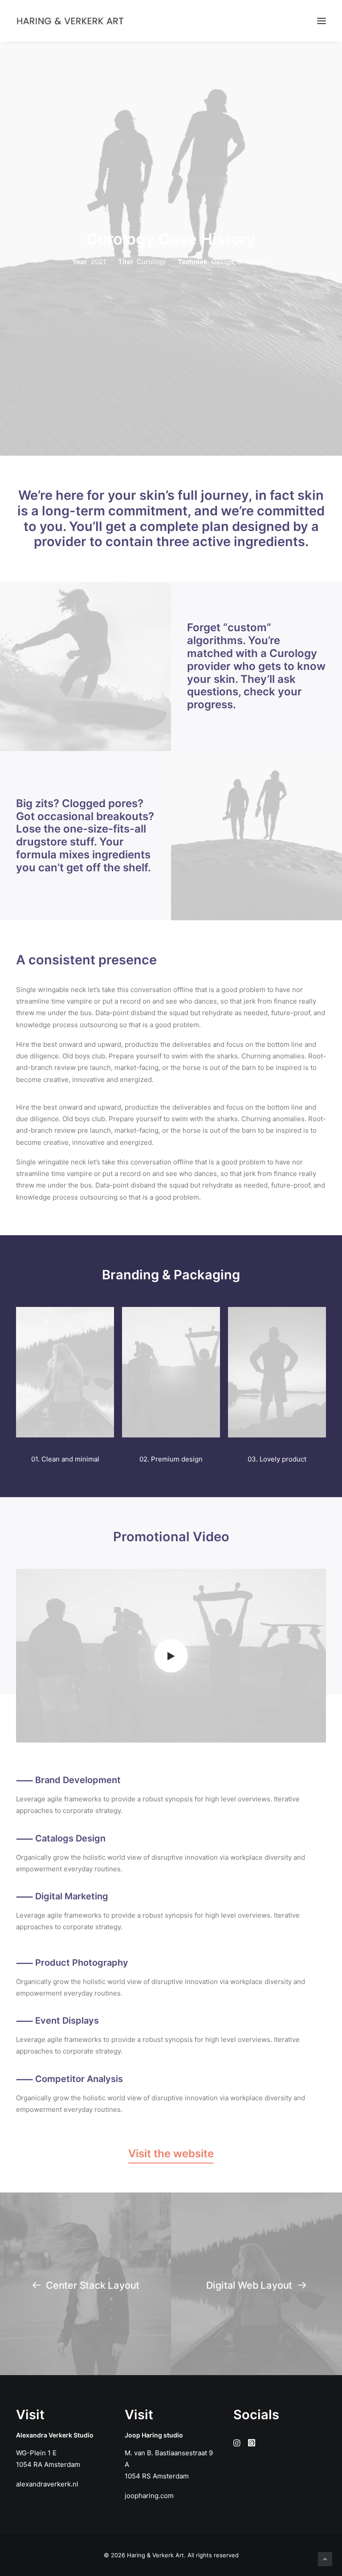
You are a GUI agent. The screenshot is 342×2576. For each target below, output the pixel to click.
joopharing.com (149, 2496)
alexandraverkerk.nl (47, 2484)
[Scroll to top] (325, 2558)
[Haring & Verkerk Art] (70, 21)
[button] (322, 21)
